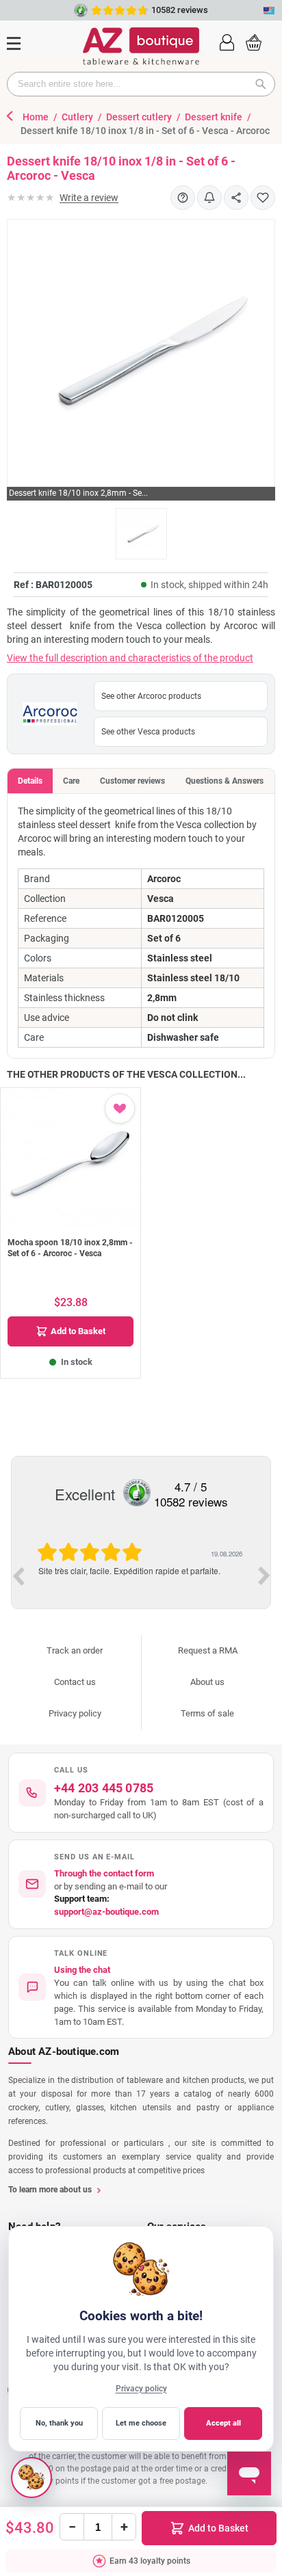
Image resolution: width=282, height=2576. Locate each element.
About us (207, 1682)
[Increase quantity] (124, 2527)
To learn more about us (50, 2190)
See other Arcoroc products (151, 696)
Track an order (75, 1650)
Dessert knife (215, 117)
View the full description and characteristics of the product (130, 658)
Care (71, 781)
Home (37, 117)
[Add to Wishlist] (263, 198)
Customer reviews (132, 781)
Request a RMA (208, 1650)
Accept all (223, 2423)
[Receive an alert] (209, 198)
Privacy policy (75, 1713)
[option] (141, 1575)
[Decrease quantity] (72, 2527)
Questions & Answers (225, 781)
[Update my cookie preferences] (31, 2478)
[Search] (265, 84)
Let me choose (141, 2423)
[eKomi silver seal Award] (137, 1493)
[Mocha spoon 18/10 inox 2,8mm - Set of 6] (70, 1158)
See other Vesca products (148, 732)
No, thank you (59, 2423)
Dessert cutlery (140, 117)
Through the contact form (104, 1873)
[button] (227, 41)
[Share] (236, 198)
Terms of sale (207, 1713)
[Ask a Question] (183, 198)
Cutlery (78, 117)
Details (30, 781)
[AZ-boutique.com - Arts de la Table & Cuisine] (141, 46)
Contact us (75, 1682)
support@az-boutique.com (106, 1912)
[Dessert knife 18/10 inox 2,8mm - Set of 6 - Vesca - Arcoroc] (141, 534)
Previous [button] (18, 1576)
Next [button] (264, 1576)
